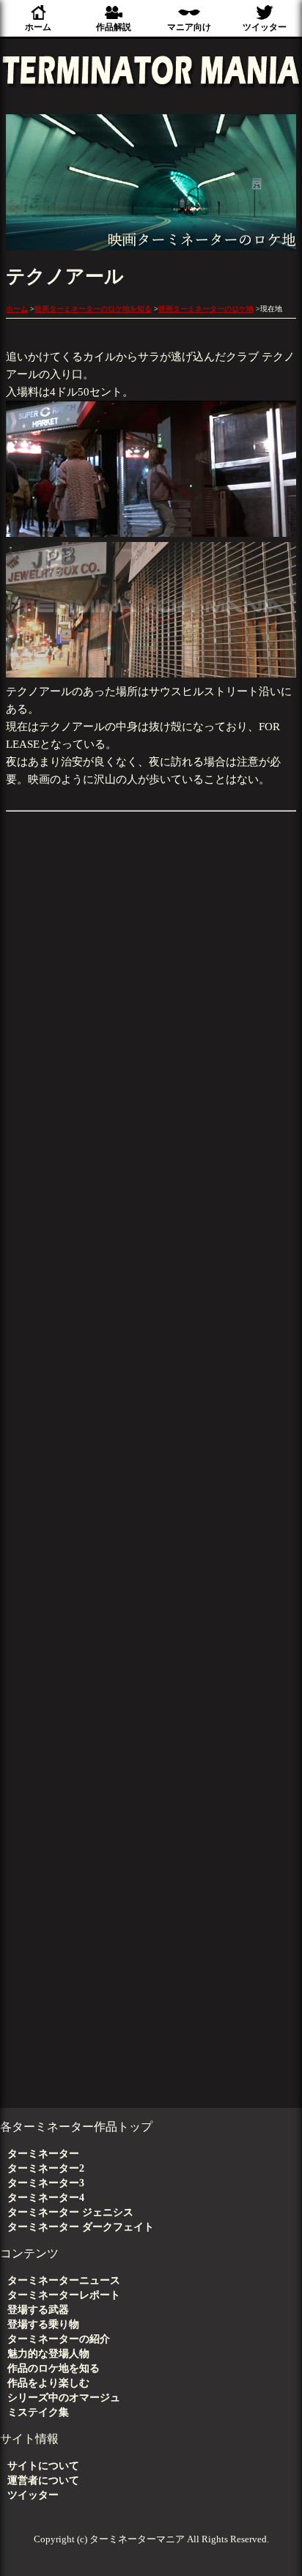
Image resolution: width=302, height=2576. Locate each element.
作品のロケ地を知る (54, 2368)
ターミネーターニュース (64, 2280)
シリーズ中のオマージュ (64, 2398)
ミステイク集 (38, 2412)
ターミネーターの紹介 (59, 2339)
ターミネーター (43, 2154)
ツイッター (265, 27)
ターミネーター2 (46, 2168)
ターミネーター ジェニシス (70, 2212)
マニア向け (189, 27)
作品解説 (114, 27)
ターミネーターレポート (64, 2295)
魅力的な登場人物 (48, 2354)
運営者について (43, 2480)
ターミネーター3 (46, 2183)
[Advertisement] (151, 1635)
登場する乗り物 (43, 2324)
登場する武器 (38, 2310)
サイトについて (43, 2466)
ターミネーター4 (46, 2198)
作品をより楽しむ (48, 2383)
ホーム (38, 27)
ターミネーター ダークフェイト (81, 2227)
